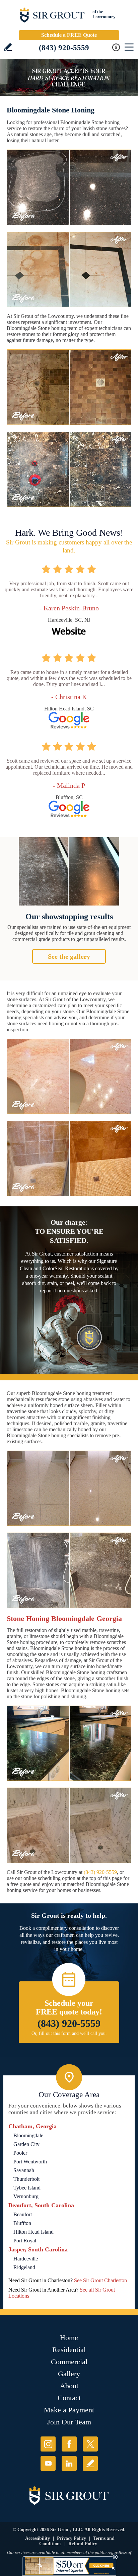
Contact (69, 2398)
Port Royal (25, 2241)
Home (69, 2338)
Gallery (69, 2374)
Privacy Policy (72, 2538)
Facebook (69, 2444)
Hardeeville (26, 2259)
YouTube (48, 2463)
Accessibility (38, 2538)
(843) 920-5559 (64, 48)
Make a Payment (69, 2410)
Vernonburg (26, 2196)
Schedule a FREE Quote (69, 35)
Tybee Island (27, 2188)
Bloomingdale (28, 2135)
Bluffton (22, 2223)
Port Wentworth (30, 2162)
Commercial (69, 2362)
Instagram (48, 2444)
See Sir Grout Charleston (100, 2280)
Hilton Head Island (33, 2232)
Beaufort (23, 2214)
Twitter (90, 2444)
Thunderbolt (26, 2179)
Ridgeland (24, 2267)
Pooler (20, 2153)
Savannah (24, 2170)
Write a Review (8, 47)
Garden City (26, 2144)
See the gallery (69, 956)
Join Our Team (69, 2422)
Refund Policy (83, 2544)
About (69, 2386)
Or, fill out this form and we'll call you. (69, 2033)
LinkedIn (69, 2463)
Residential (69, 2350)
